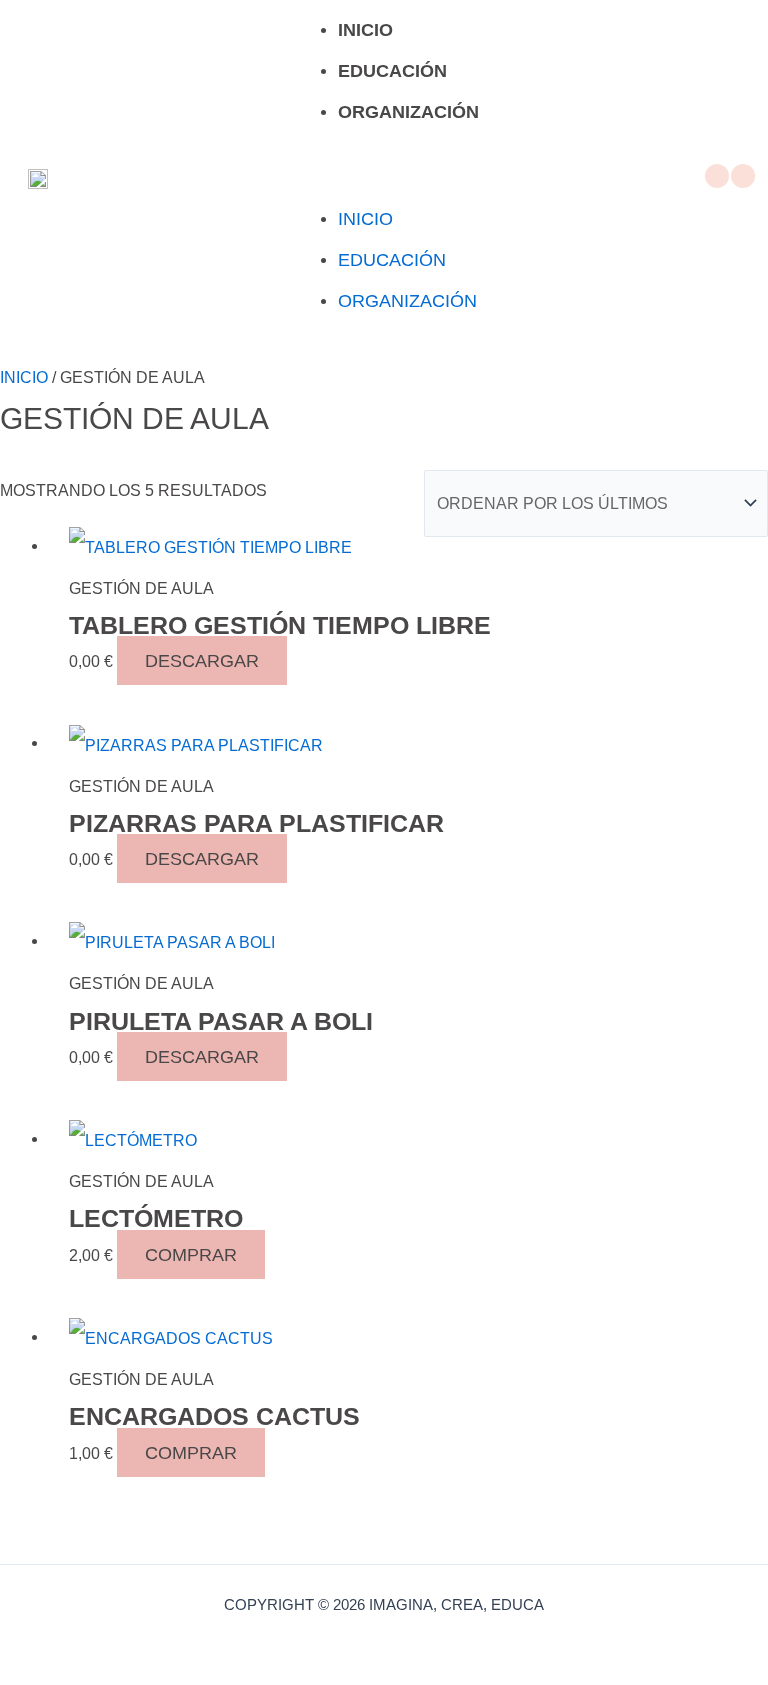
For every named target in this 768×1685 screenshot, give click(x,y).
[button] (384, 178)
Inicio (365, 30)
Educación (392, 71)
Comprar (191, 1254)
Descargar (202, 660)
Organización (408, 112)
